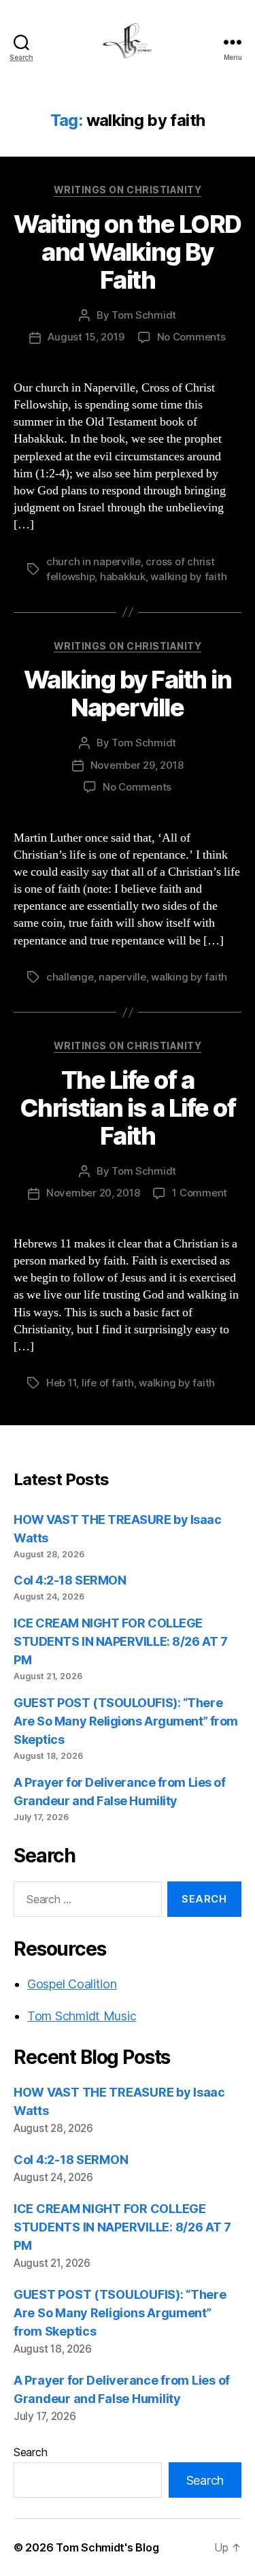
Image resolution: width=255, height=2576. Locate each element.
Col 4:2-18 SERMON (70, 1580)
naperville (122, 977)
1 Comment (200, 1193)
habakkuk (123, 576)
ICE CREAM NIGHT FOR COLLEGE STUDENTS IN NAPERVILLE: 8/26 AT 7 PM (120, 1641)
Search (30, 2452)
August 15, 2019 (86, 337)
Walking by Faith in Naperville (128, 694)
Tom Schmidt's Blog (107, 2547)
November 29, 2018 (137, 765)
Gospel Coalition (72, 1984)
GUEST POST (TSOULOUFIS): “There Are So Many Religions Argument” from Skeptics (126, 1721)
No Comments (191, 337)
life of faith (108, 1383)
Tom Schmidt (144, 315)
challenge (70, 977)
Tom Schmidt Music (82, 2016)
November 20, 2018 (93, 1193)
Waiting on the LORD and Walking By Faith (128, 252)
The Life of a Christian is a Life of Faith (128, 1108)
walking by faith (188, 576)
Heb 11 (61, 1383)
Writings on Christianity (128, 190)
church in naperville (93, 561)
